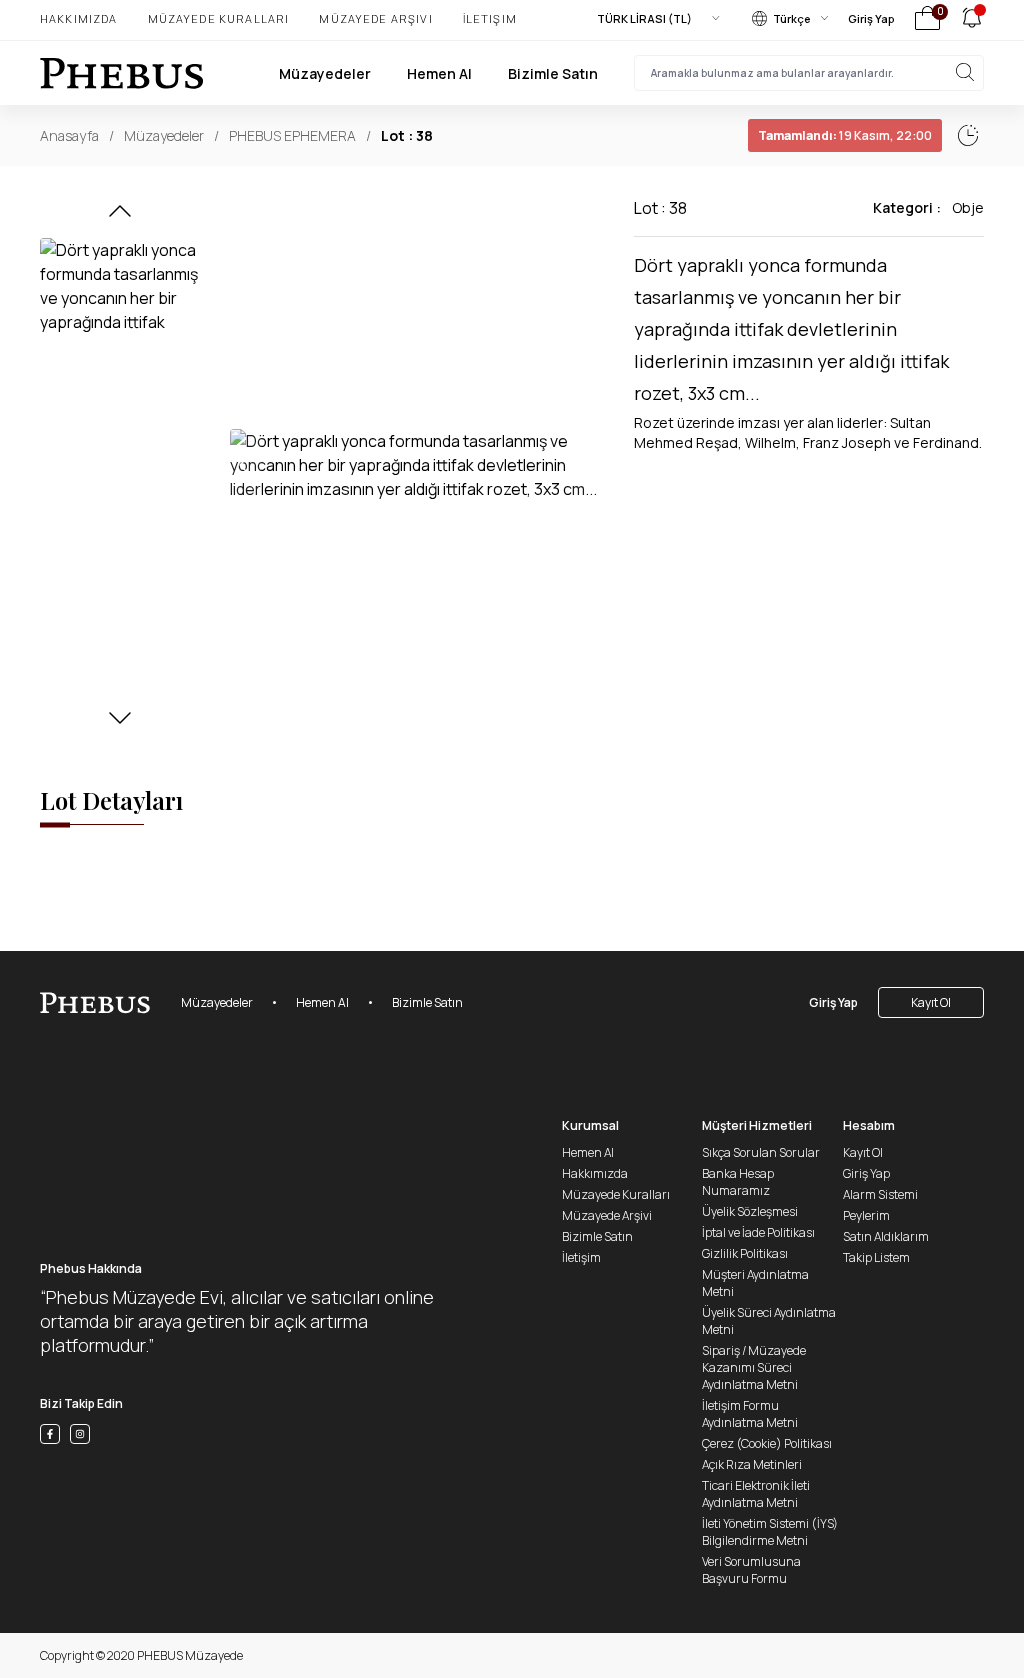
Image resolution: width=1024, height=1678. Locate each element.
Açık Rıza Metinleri (752, 1464)
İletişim (490, 18)
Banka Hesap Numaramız (738, 1182)
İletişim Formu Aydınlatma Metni (750, 1414)
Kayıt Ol (931, 1002)
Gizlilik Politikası (745, 1253)
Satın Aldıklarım (886, 1236)
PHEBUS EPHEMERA (292, 135)
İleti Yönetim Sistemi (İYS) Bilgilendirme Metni (770, 1532)
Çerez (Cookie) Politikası (767, 1443)
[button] (120, 217)
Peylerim (866, 1215)
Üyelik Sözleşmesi (750, 1211)
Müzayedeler (325, 73)
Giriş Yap (871, 18)
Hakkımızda (79, 18)
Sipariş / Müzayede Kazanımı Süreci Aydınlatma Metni (754, 1367)
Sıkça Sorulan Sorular (761, 1152)
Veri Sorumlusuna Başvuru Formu (751, 1570)
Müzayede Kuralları (219, 18)
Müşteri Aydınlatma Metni (755, 1283)
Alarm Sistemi (880, 1194)
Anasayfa (69, 135)
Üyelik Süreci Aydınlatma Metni (769, 1321)
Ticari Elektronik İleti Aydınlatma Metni (756, 1494)
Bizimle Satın (553, 73)
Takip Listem (876, 1257)
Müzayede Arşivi (375, 18)
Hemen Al (439, 73)
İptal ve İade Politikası (758, 1232)
